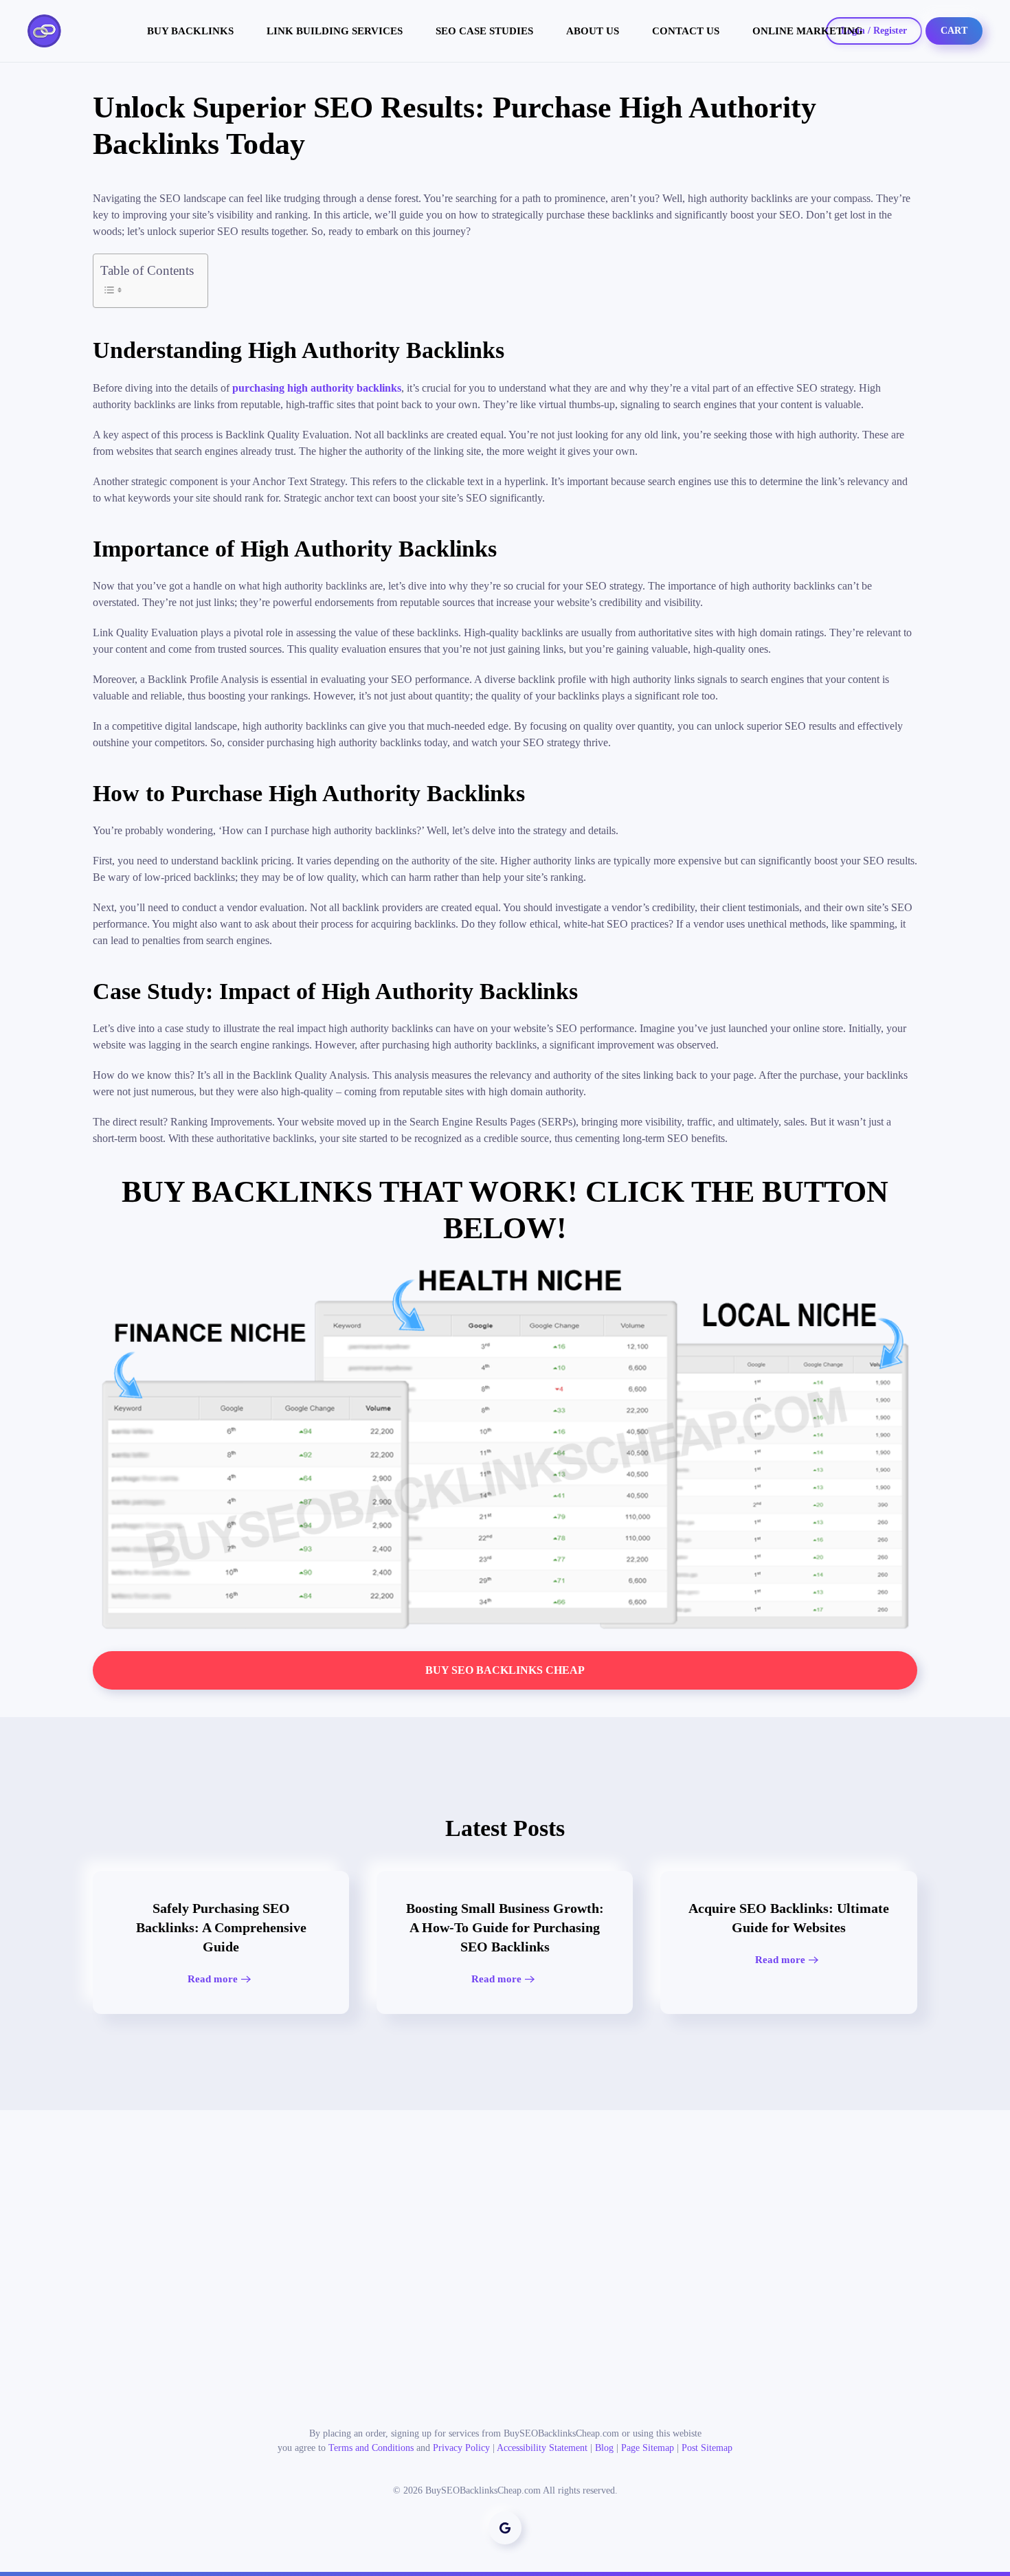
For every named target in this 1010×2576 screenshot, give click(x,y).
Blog (604, 2448)
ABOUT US (593, 31)
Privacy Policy (461, 2448)
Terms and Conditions (371, 2448)
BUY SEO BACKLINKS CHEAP (505, 1670)
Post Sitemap (707, 2448)
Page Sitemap (648, 2448)
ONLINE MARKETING (808, 31)
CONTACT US (686, 31)
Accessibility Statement (542, 2448)
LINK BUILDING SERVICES (335, 31)
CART (954, 31)
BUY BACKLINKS (190, 31)
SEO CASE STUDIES (484, 31)
